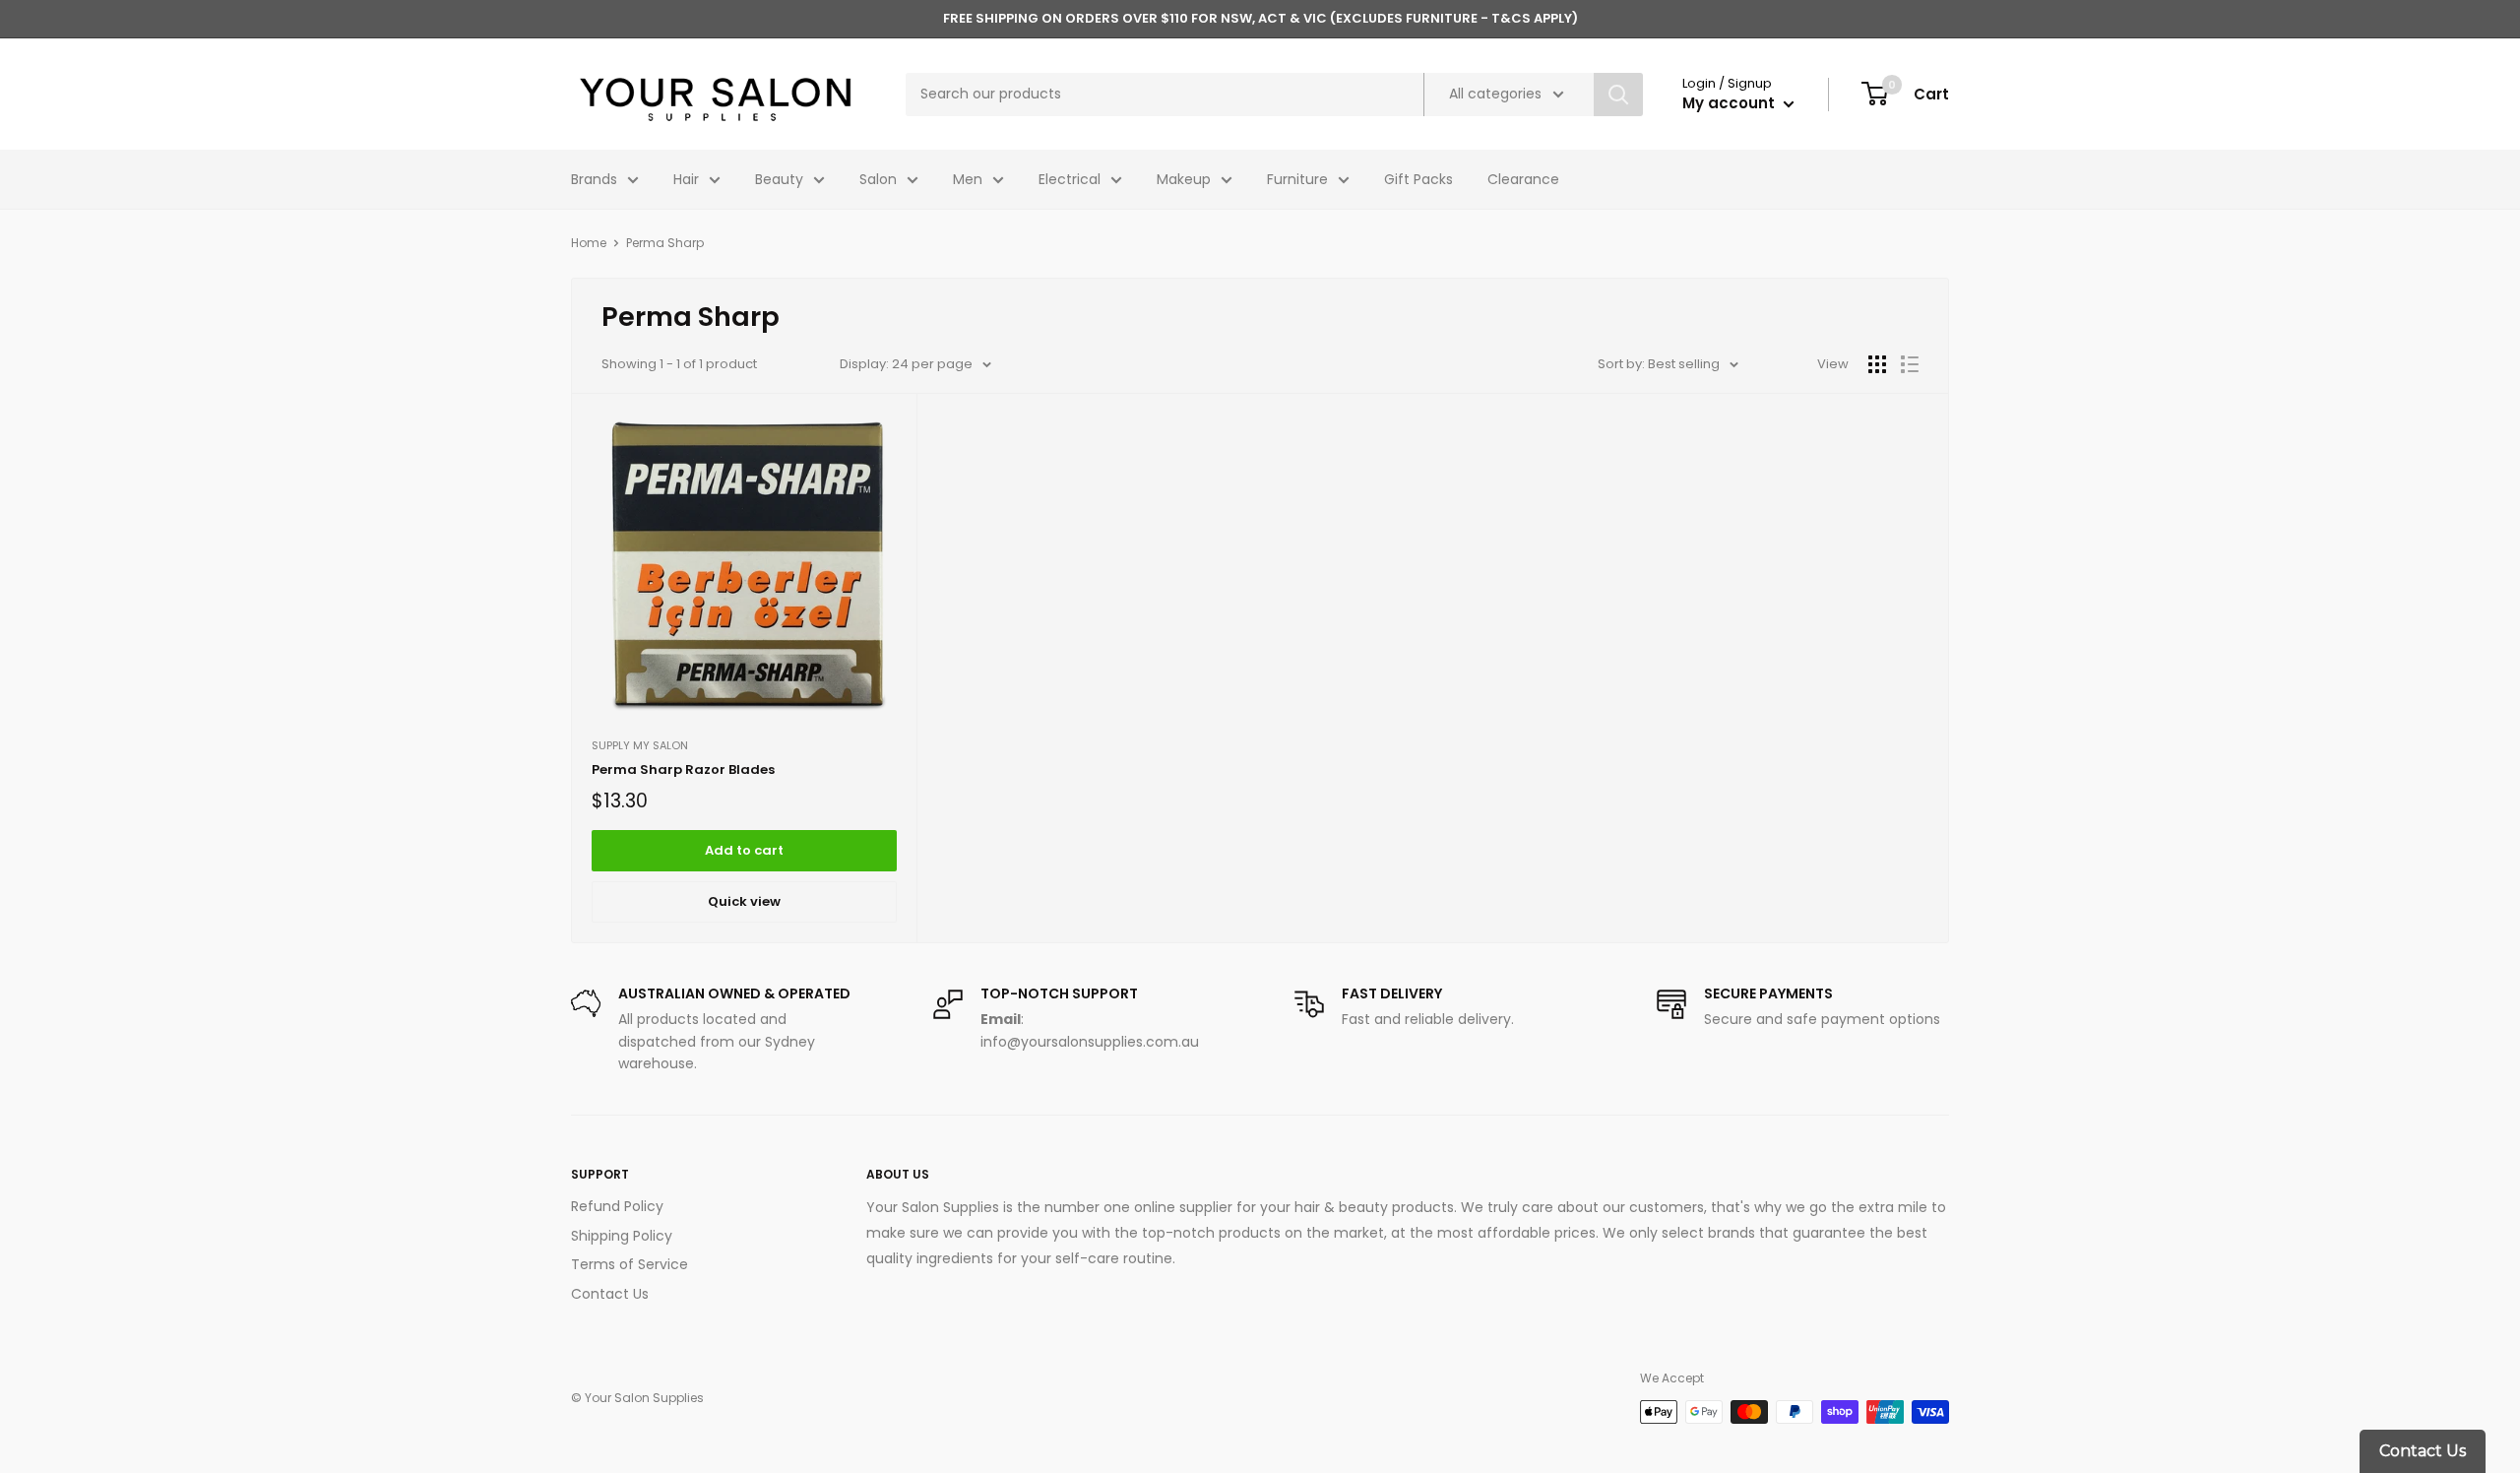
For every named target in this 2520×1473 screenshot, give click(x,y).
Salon (878, 179)
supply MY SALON (640, 745)
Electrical (1070, 179)
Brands (594, 179)
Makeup (1184, 179)
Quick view (744, 901)
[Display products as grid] (1877, 364)
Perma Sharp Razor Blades (683, 769)
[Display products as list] (1910, 364)
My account (1731, 103)
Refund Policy (617, 1206)
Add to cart (744, 850)
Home (589, 243)
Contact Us (610, 1294)
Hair (686, 179)
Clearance (1523, 179)
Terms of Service (630, 1264)
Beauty (779, 179)
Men (968, 179)
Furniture (1297, 179)
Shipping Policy (622, 1236)
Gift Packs (1418, 179)
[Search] (1618, 95)
